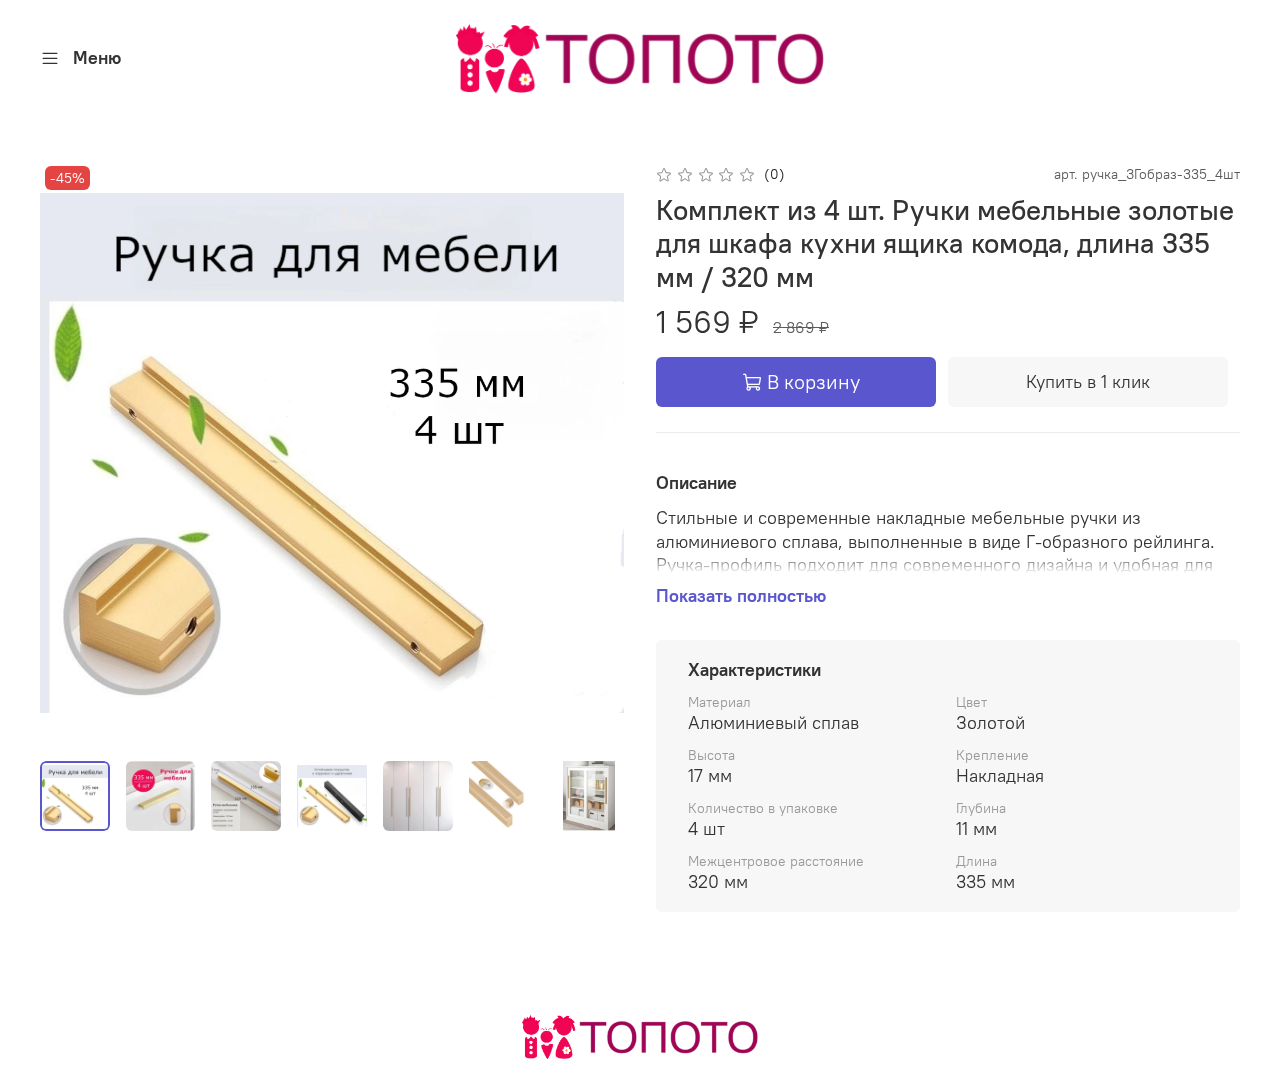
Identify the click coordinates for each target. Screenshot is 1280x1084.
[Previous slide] (72, 453)
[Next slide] (592, 453)
